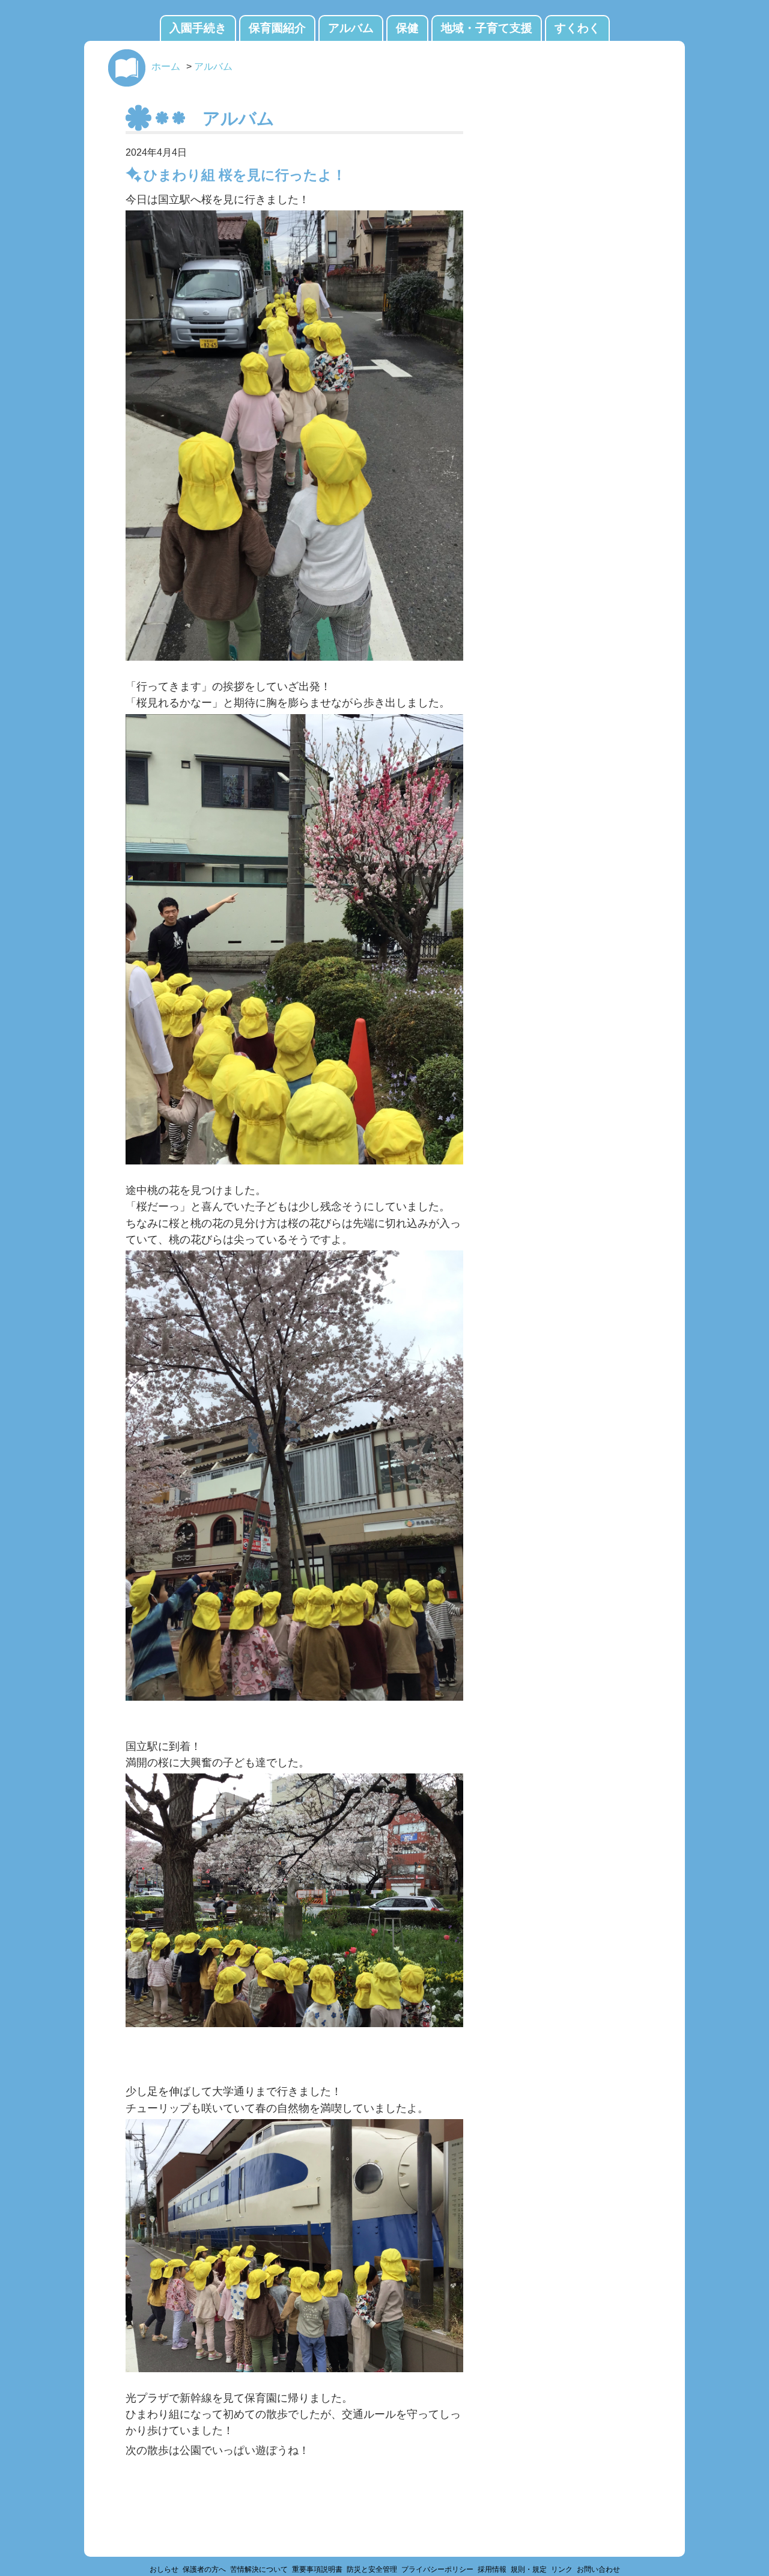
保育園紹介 (277, 28)
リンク (562, 2569)
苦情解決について (259, 2569)
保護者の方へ (204, 2569)
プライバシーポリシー (437, 2569)
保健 (407, 28)
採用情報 (492, 2569)
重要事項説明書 (317, 2569)
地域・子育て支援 (487, 28)
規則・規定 (529, 2569)
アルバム (351, 28)
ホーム (166, 66)
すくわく (577, 28)
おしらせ (164, 2569)
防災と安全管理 (372, 2569)
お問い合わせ (598, 2569)
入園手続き (198, 28)
